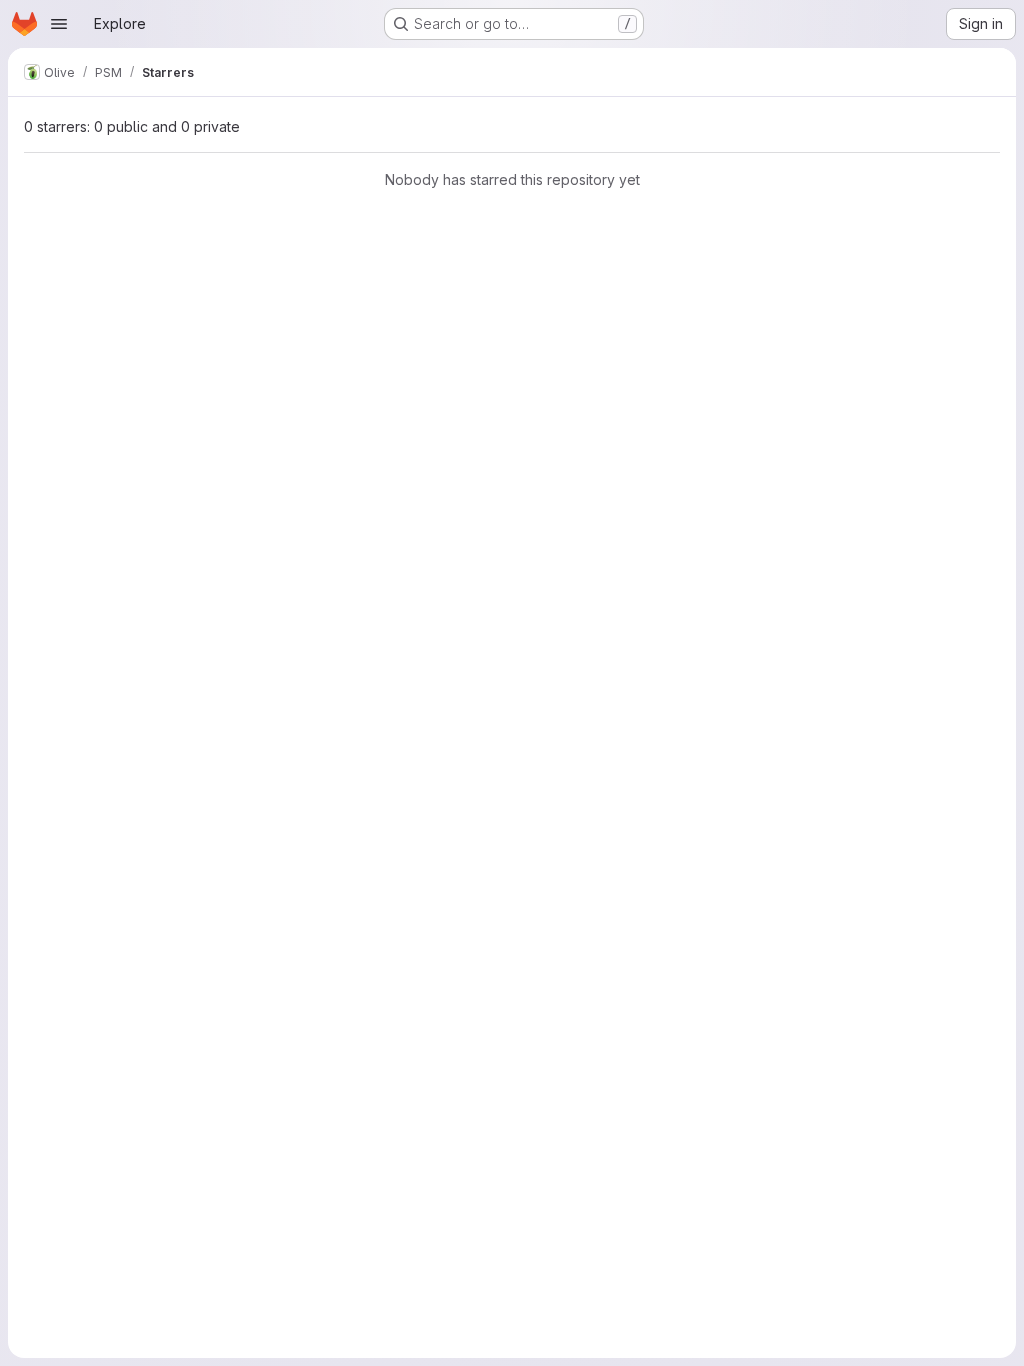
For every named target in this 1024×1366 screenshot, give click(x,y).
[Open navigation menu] (59, 24)
